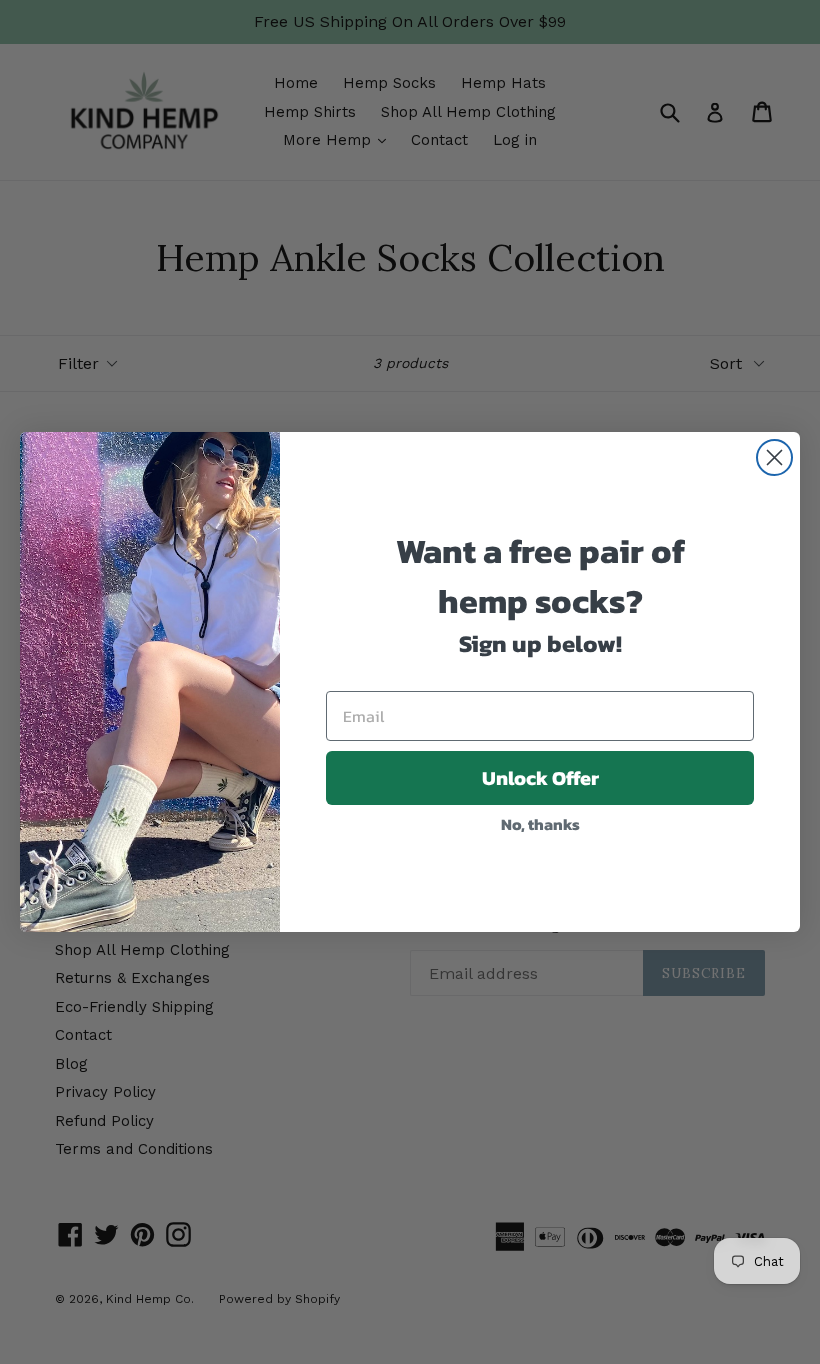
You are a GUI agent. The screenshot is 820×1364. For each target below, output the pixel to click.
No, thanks (540, 824)
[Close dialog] (774, 457)
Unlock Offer (540, 778)
